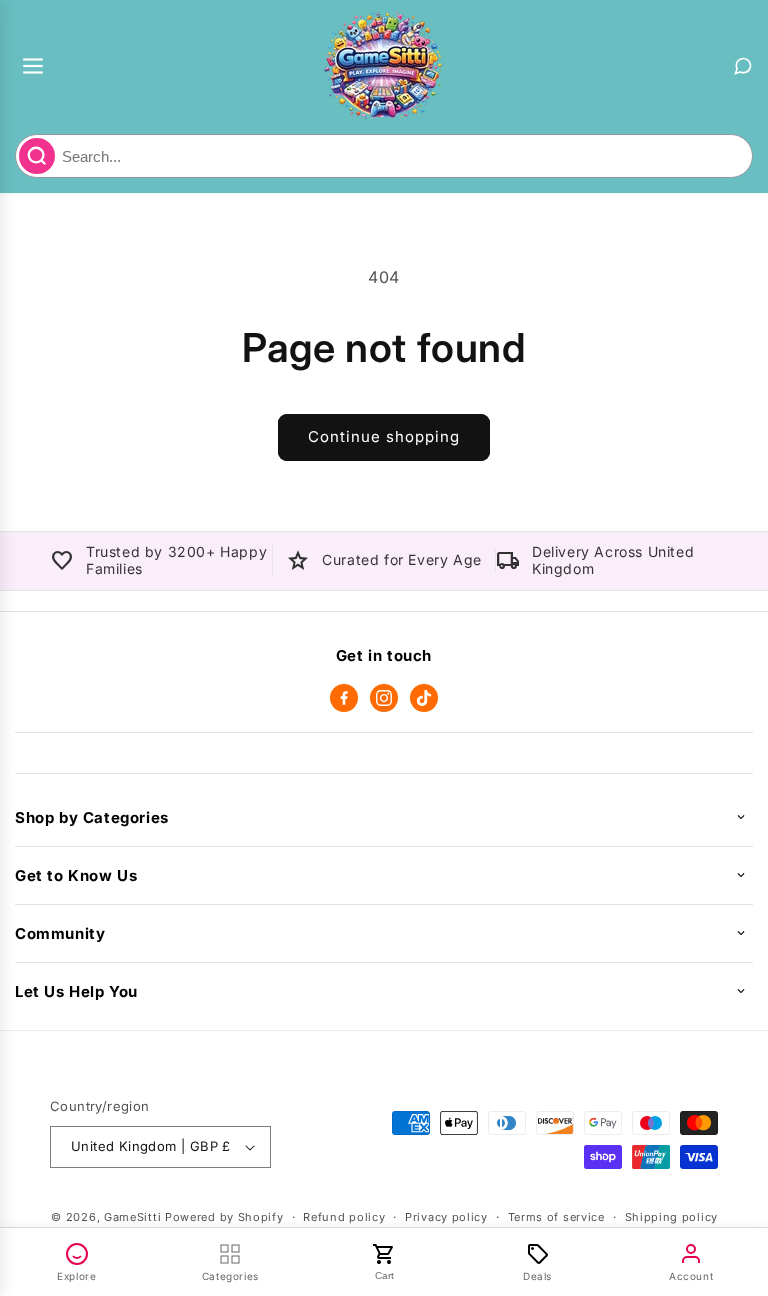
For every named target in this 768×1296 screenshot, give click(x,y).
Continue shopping (384, 436)
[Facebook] (344, 698)
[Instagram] (384, 698)
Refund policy (344, 1217)
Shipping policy (672, 1217)
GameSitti (132, 1217)
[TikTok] (424, 698)
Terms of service (556, 1217)
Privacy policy (446, 1217)
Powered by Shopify (224, 1217)
